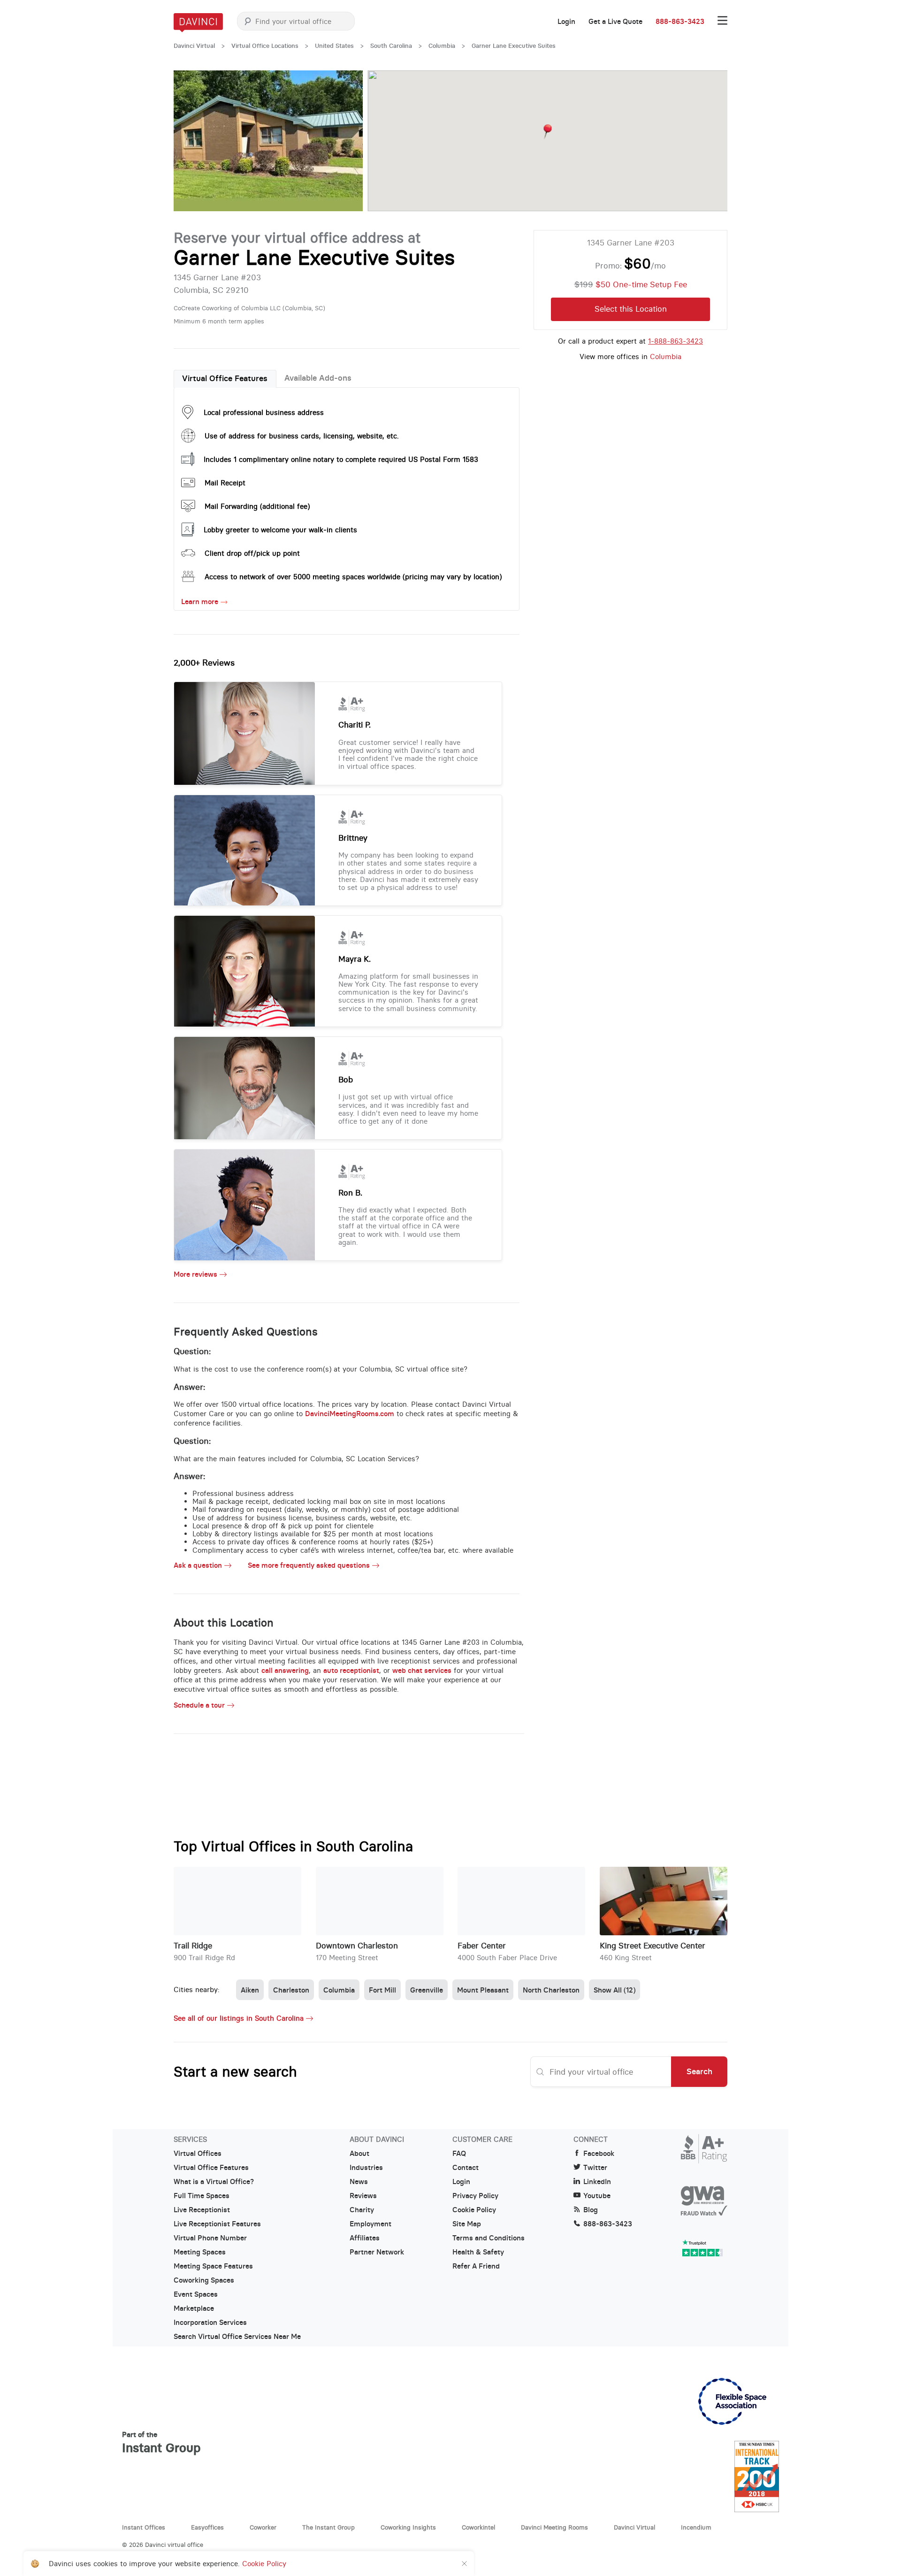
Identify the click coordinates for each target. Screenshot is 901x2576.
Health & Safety (478, 2252)
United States (334, 46)
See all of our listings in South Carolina (239, 2018)
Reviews (363, 2196)
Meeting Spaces (200, 2252)
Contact (466, 2168)
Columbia (442, 46)
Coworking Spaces (204, 2280)
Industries (366, 2168)
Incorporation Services (210, 2323)
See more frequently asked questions (309, 1565)
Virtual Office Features (225, 378)
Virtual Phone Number (210, 2238)
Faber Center (482, 1946)
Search (699, 2071)
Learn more (200, 602)
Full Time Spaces (202, 2196)
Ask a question (198, 1565)
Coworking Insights (408, 2527)
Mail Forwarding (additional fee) (257, 506)
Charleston (291, 1990)
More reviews (195, 1274)
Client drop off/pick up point (252, 553)
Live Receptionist (202, 2210)
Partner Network (377, 2252)
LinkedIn (597, 2182)
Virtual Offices (198, 2154)
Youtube (597, 2196)
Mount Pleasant (483, 1990)
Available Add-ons (318, 378)
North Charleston (551, 1990)
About (359, 2154)
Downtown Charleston (357, 1946)
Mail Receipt (225, 483)
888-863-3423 (680, 22)
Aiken (250, 1990)
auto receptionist (351, 1670)
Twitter (595, 2168)
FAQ (459, 2154)
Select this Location (631, 309)
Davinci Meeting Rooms (554, 2527)
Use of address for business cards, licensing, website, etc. (302, 436)
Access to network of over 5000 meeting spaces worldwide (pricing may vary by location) (353, 577)
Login (566, 22)
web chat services (422, 1670)
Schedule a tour (199, 1705)
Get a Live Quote (615, 22)
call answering (285, 1670)
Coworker (263, 2527)
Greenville (427, 1990)
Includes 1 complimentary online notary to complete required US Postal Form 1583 (341, 459)
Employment (370, 2224)
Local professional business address (264, 412)
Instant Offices (144, 2527)
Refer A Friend (476, 2266)
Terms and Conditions (489, 2238)
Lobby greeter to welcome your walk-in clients (280, 530)
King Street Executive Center (653, 1946)
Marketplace (194, 2308)
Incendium (696, 2527)
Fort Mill (382, 1990)
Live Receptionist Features (217, 2224)
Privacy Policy (475, 2196)
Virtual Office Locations (265, 46)
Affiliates (365, 2238)
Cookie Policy (474, 2210)
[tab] (225, 379)
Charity (362, 2210)
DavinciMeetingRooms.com (350, 1414)
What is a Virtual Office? (214, 2182)
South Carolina (391, 46)
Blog (591, 2210)
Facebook (599, 2154)
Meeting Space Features (213, 2266)
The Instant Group (328, 2527)
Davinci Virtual (194, 46)
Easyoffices (207, 2527)
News (359, 2182)
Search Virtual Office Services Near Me (237, 2337)
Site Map (467, 2224)
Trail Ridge (193, 1946)
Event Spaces (196, 2294)
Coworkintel (478, 2527)
